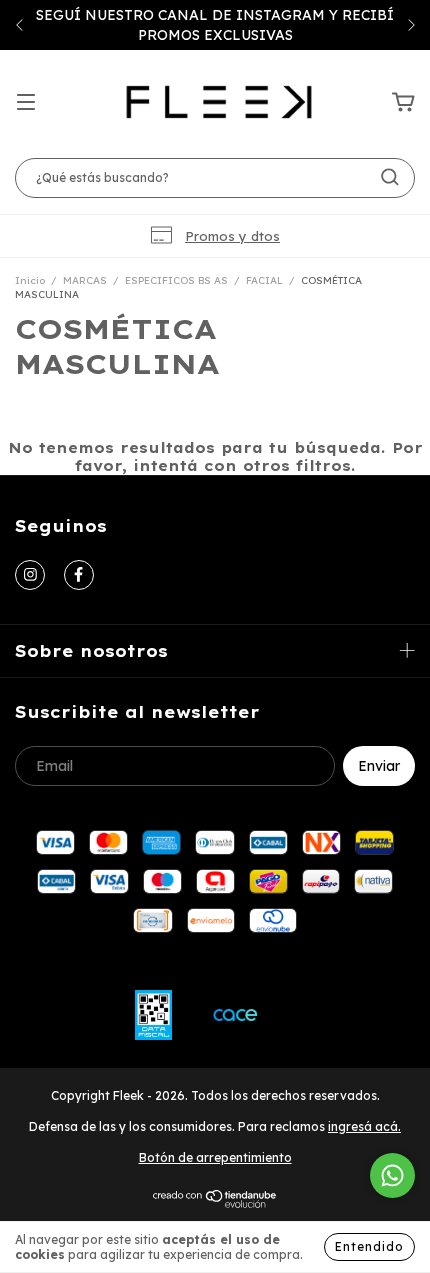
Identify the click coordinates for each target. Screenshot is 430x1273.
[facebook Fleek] (79, 575)
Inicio (30, 280)
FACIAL (264, 280)
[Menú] (26, 103)
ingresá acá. (364, 1126)
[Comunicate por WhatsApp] (392, 1175)
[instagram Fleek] (30, 575)
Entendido (369, 1246)
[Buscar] (390, 177)
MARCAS (85, 280)
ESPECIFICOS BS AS (176, 280)
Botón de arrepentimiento (215, 1157)
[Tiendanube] (215, 1203)
